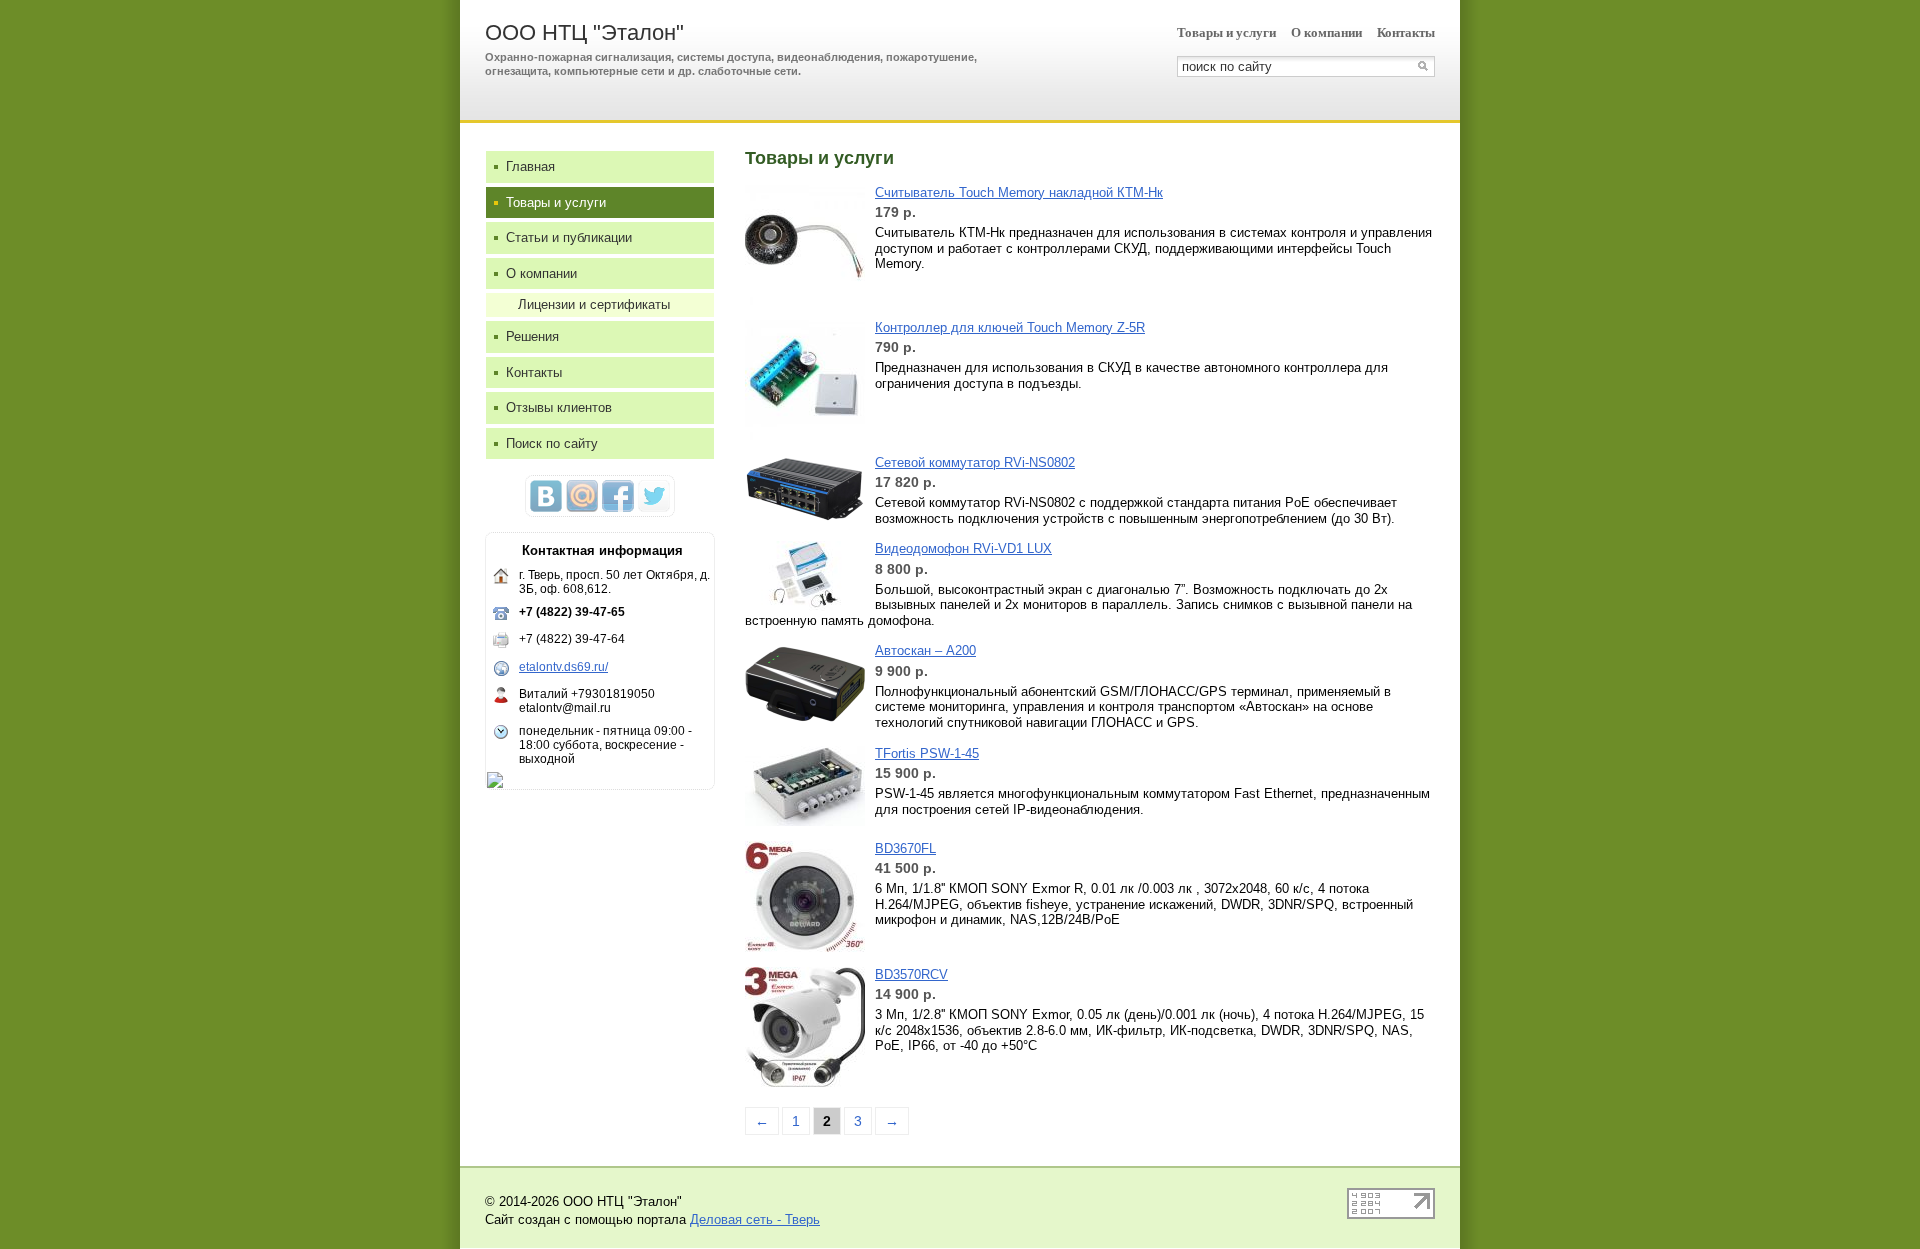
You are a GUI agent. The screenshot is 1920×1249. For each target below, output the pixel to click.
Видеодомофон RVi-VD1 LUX (963, 548)
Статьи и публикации (569, 237)
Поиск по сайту (552, 443)
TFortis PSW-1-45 (927, 753)
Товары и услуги (1226, 32)
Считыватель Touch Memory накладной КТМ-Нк (1019, 192)
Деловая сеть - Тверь (755, 1219)
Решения (532, 336)
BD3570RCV (911, 974)
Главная (530, 166)
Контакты (1406, 32)
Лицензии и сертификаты (594, 304)
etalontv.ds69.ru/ (563, 667)
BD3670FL (905, 848)
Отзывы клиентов (559, 407)
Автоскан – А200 (925, 650)
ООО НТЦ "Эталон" (584, 32)
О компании (1326, 32)
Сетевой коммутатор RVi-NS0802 (975, 462)
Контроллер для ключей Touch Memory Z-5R (1010, 327)
